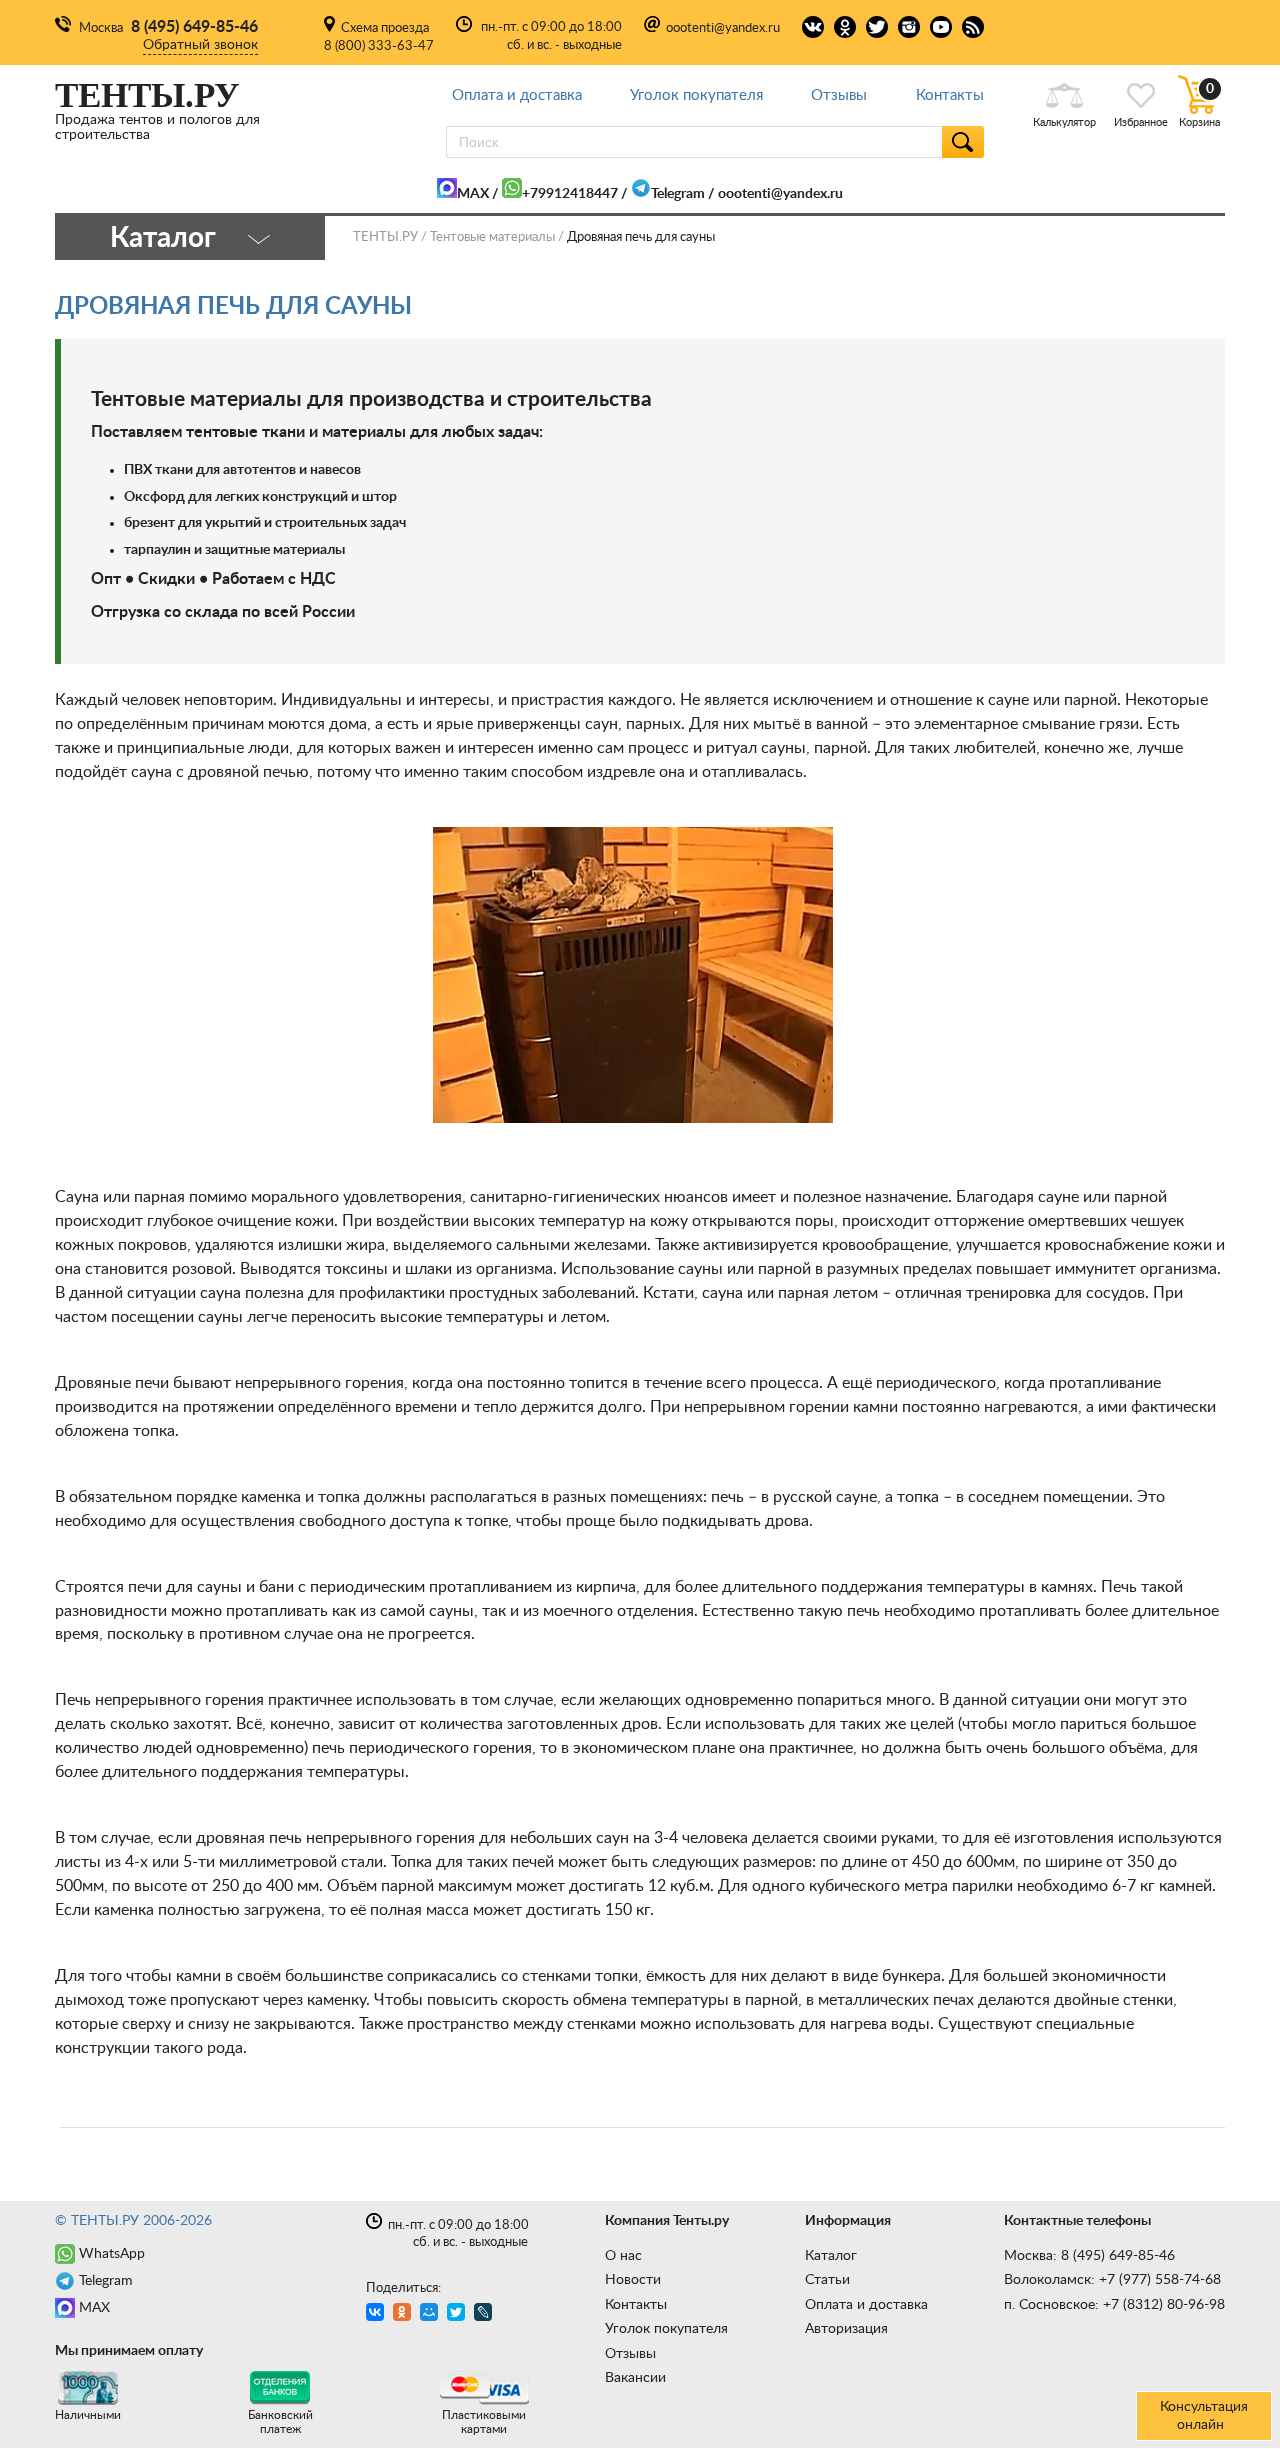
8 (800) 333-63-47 (379, 46)
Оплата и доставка (517, 95)
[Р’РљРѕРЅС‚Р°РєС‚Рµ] (377, 2314)
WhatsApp (112, 2254)
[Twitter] (458, 2314)
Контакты (950, 95)
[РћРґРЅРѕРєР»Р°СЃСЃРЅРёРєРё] (404, 2314)
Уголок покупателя (696, 95)
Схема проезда (385, 28)
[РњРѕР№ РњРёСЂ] (431, 2314)
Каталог (831, 2256)
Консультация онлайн (1204, 2416)
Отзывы (839, 95)
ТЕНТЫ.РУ (385, 237)
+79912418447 (570, 194)
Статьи (827, 2280)
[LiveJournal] (485, 2314)
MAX (473, 194)
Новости (633, 2280)
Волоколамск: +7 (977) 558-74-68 (1112, 2280)
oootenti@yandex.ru (723, 28)
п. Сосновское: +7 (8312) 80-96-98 (1114, 2305)
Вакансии (635, 2378)
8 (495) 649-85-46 (194, 27)
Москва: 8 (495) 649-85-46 (1089, 2256)
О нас (623, 2256)
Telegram (678, 194)
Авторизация (846, 2329)
